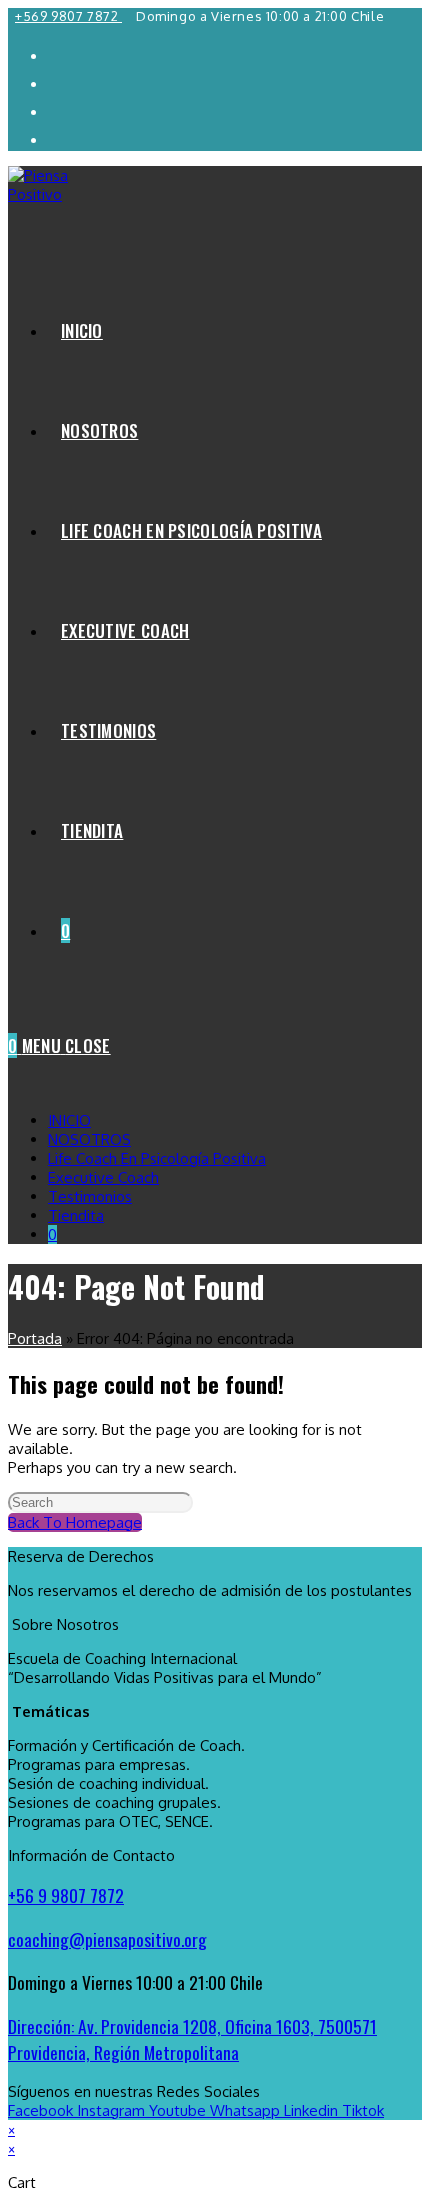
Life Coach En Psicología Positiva (157, 1158)
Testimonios (90, 1196)
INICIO (69, 1120)
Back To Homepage (75, 1522)
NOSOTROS (89, 1139)
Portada (35, 1338)
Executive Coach (103, 1177)
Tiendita (76, 1215)
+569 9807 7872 (68, 16)
